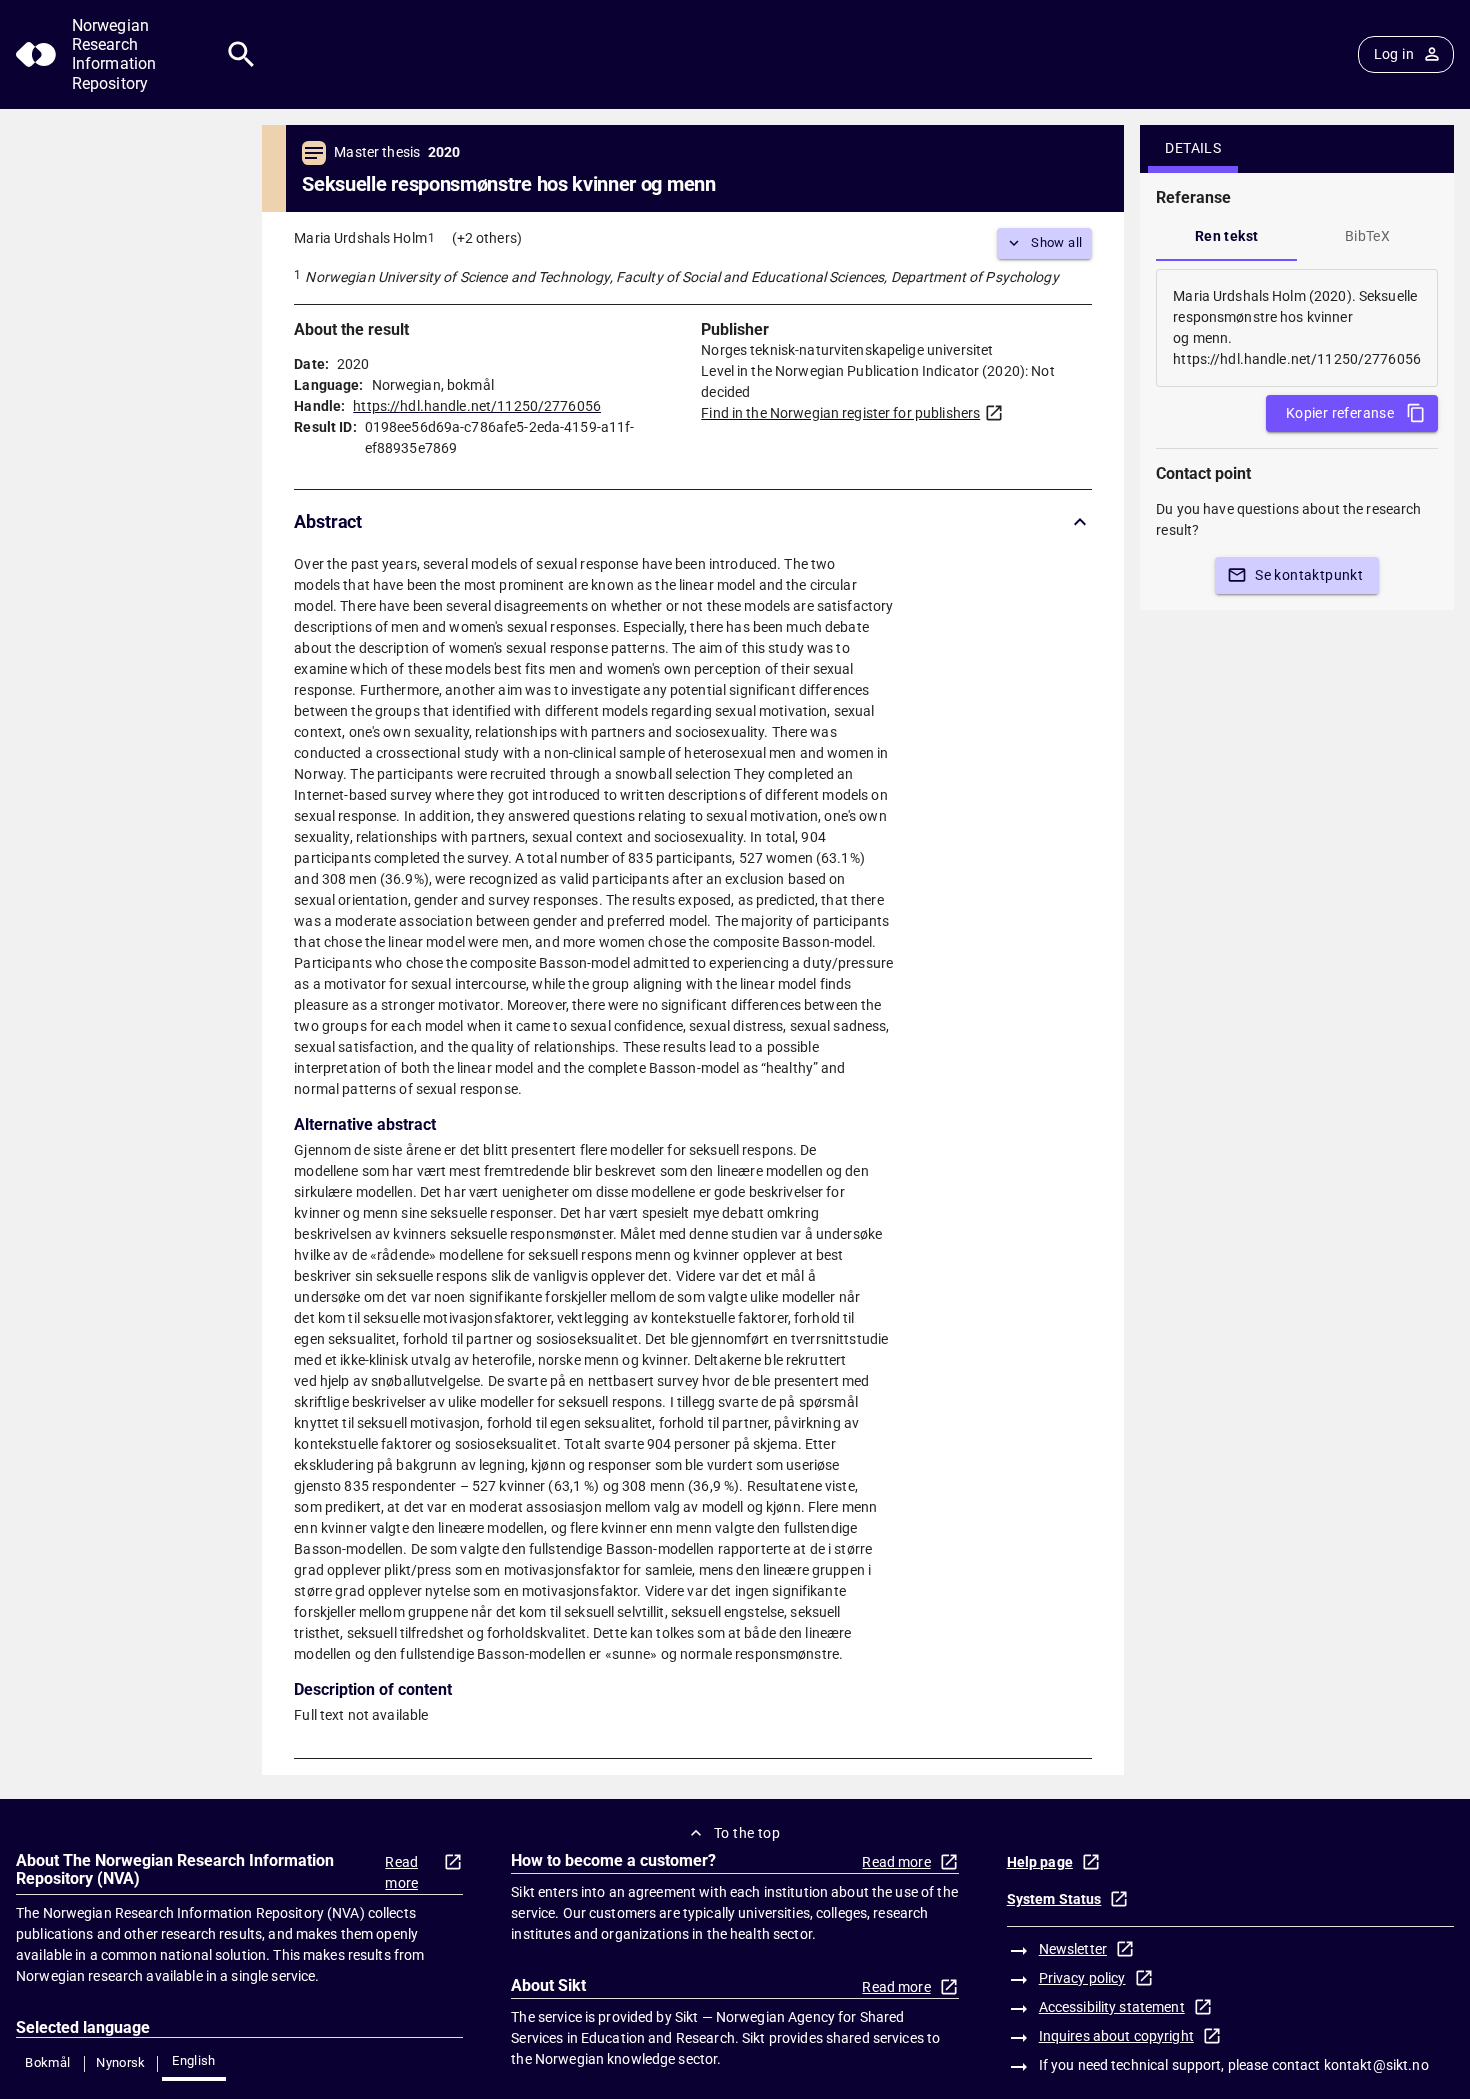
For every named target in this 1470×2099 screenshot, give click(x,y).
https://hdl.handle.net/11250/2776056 (477, 406)
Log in (1394, 54)
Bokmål (47, 2062)
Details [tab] (1193, 148)
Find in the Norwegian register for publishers (840, 413)
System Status (1054, 1899)
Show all (1056, 242)
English (194, 2060)
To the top (747, 1833)
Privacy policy (1082, 1978)
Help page (1040, 1862)
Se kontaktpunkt (1309, 575)
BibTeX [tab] (1367, 236)
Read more (401, 1872)
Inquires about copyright (1116, 2036)
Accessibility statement (1112, 2007)
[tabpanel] (1297, 328)
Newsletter (1073, 1949)
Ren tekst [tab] (1227, 236)
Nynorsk (121, 2062)
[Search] (241, 54)
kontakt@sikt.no (1376, 2065)
